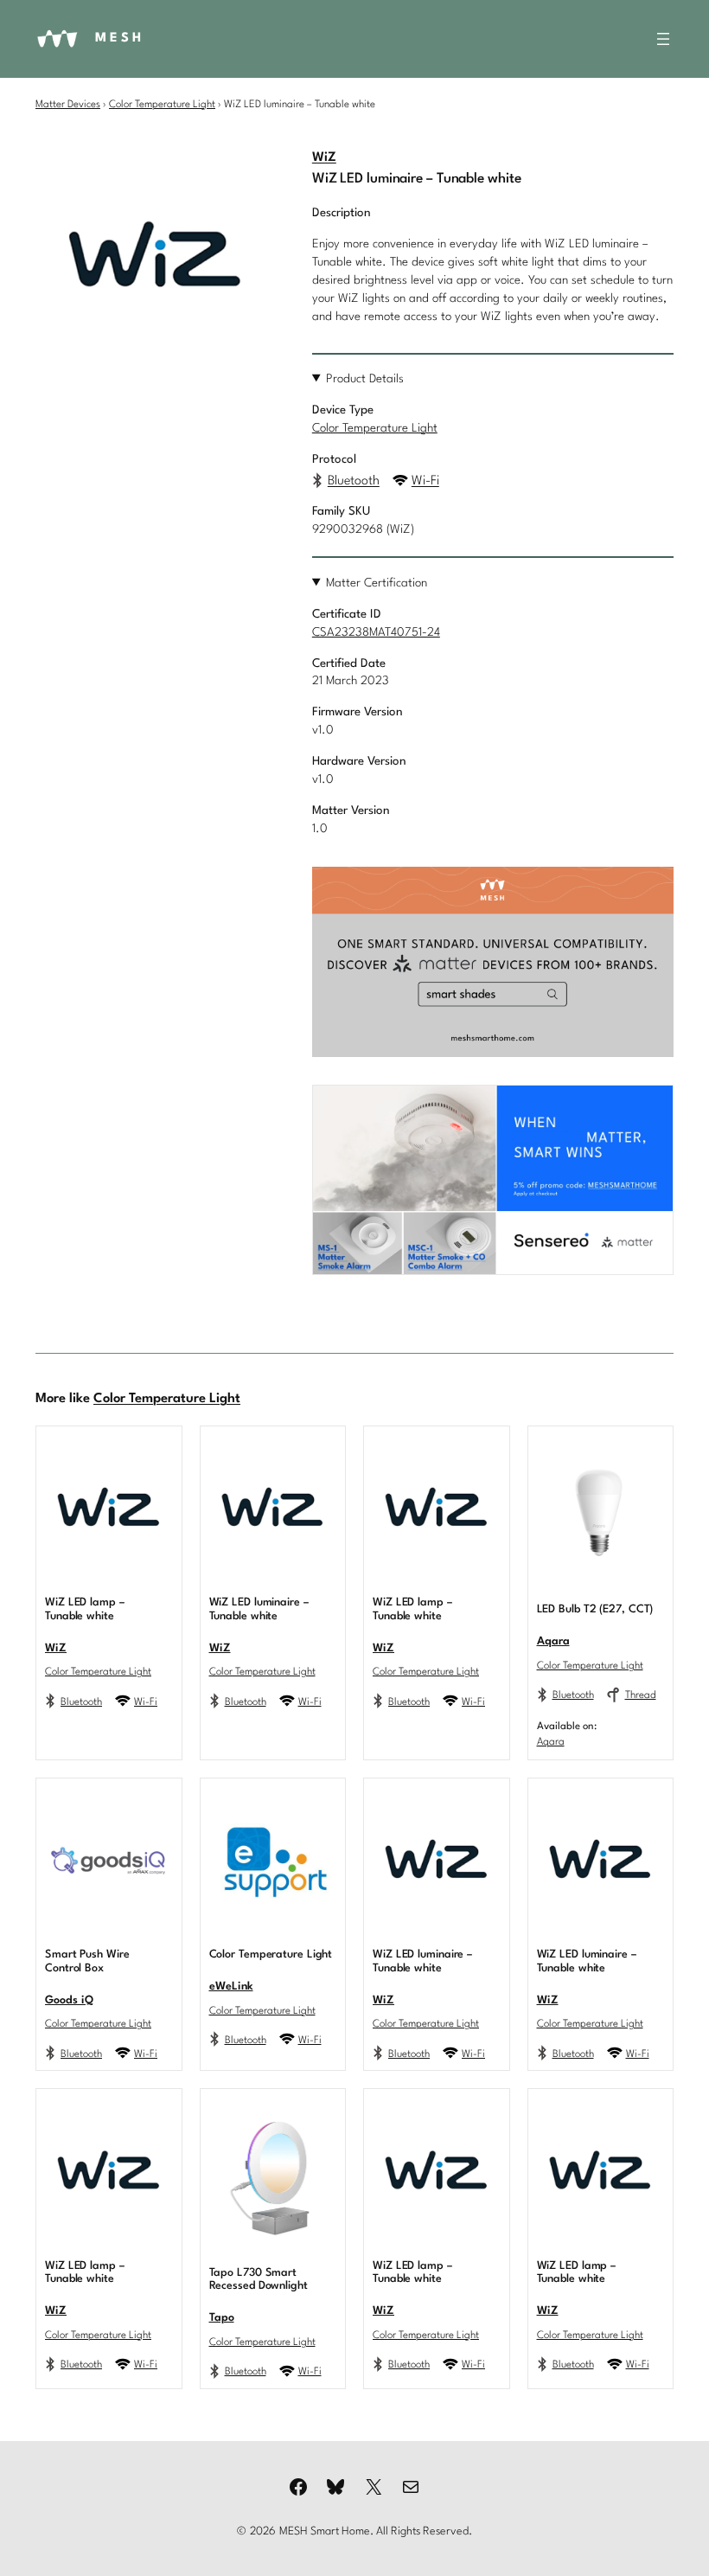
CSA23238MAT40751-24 (376, 633)
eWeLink (231, 1986)
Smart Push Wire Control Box (87, 1961)
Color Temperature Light (162, 105)
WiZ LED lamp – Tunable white (85, 1609)
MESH (120, 38)
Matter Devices (68, 105)
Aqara (553, 1641)
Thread (641, 1695)
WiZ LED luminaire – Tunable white (259, 1609)
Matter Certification (377, 583)
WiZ (324, 158)
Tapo (222, 2318)
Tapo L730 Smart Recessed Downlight (259, 2280)
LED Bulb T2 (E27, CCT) (595, 1609)
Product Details (365, 379)
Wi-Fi (425, 481)
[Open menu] (663, 39)
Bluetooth (354, 481)
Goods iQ (69, 2000)
